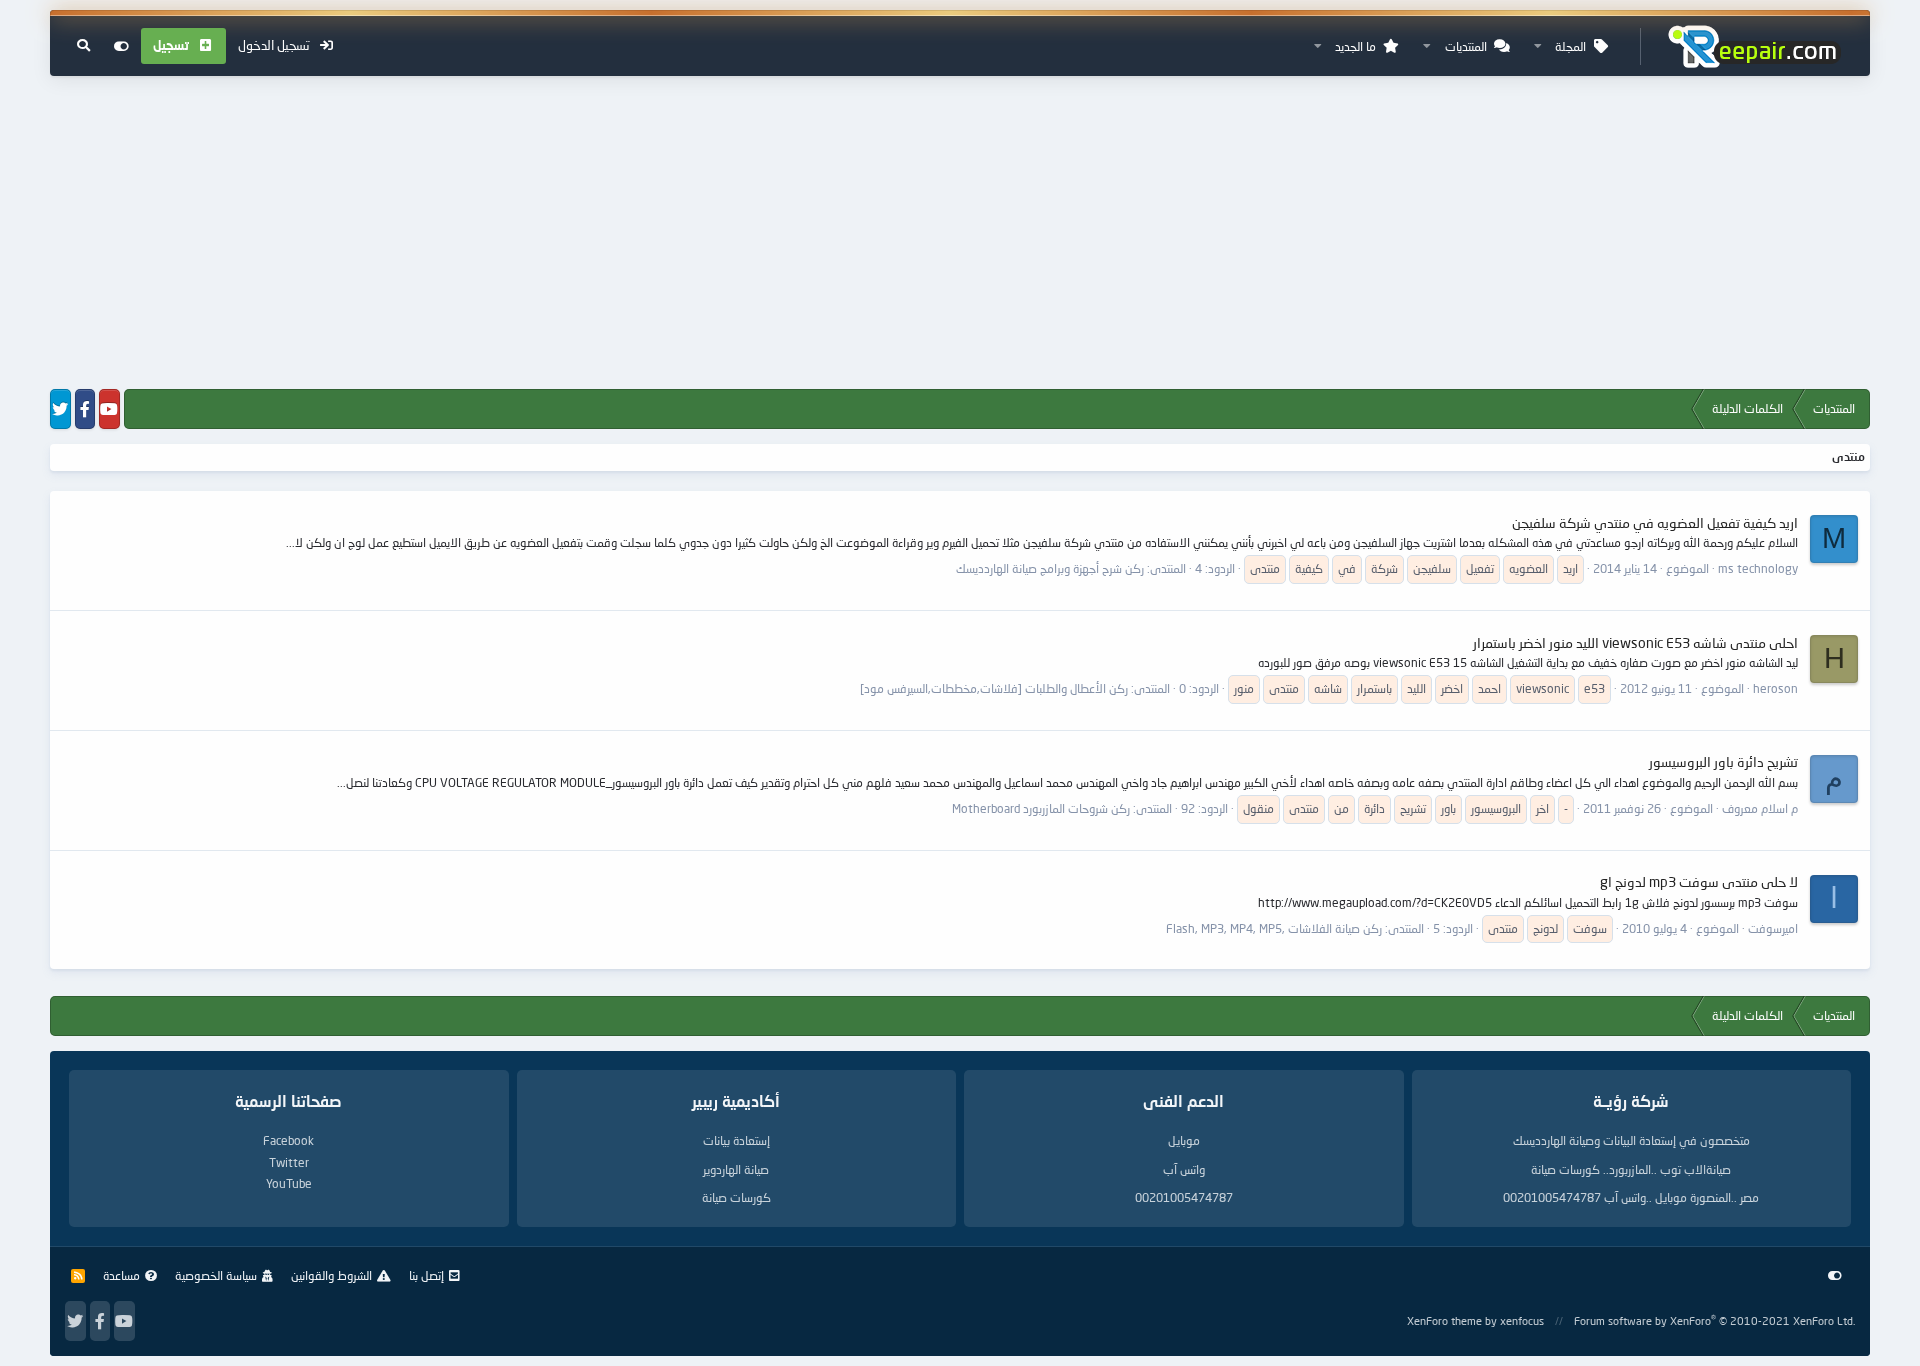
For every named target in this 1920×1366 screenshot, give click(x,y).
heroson (1775, 688)
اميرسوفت (1773, 928)
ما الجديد (1355, 46)
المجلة (1570, 46)
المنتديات (1466, 46)
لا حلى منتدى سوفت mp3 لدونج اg (1699, 881)
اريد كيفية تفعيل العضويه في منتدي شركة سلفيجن (1655, 522)
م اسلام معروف (1760, 808)
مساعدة (121, 1275)
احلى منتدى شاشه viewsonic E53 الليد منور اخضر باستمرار (1635, 642)
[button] (1538, 46)
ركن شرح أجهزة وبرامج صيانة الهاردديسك (1050, 568)
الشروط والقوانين (331, 1275)
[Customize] (121, 46)
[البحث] (83, 46)
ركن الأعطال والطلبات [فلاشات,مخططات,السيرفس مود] (994, 688)
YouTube (289, 1183)
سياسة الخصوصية (216, 1275)
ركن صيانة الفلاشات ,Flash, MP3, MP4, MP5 (1274, 928)
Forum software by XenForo (1714, 1320)
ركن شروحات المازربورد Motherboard (1041, 808)
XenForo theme (1444, 1320)
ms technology (1758, 568)
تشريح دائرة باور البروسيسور (1723, 761)
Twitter (289, 1162)
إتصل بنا (426, 1275)
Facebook (288, 1140)
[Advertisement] (960, 234)
